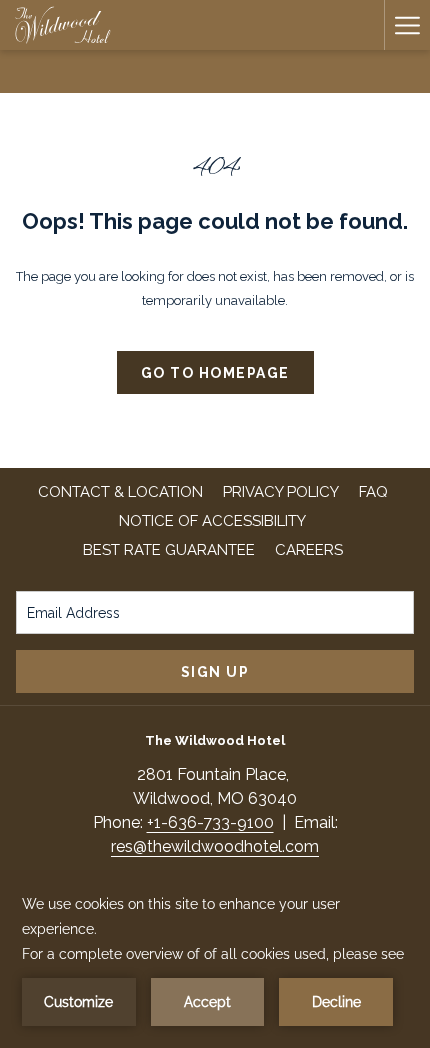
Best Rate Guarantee (169, 550)
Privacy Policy (281, 492)
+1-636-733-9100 (210, 822)
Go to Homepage (215, 373)
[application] (215, 959)
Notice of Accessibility (212, 521)
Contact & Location (120, 492)
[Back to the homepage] (63, 25)
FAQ (373, 492)
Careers (311, 550)
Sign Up (215, 672)
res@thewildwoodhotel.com (215, 846)
